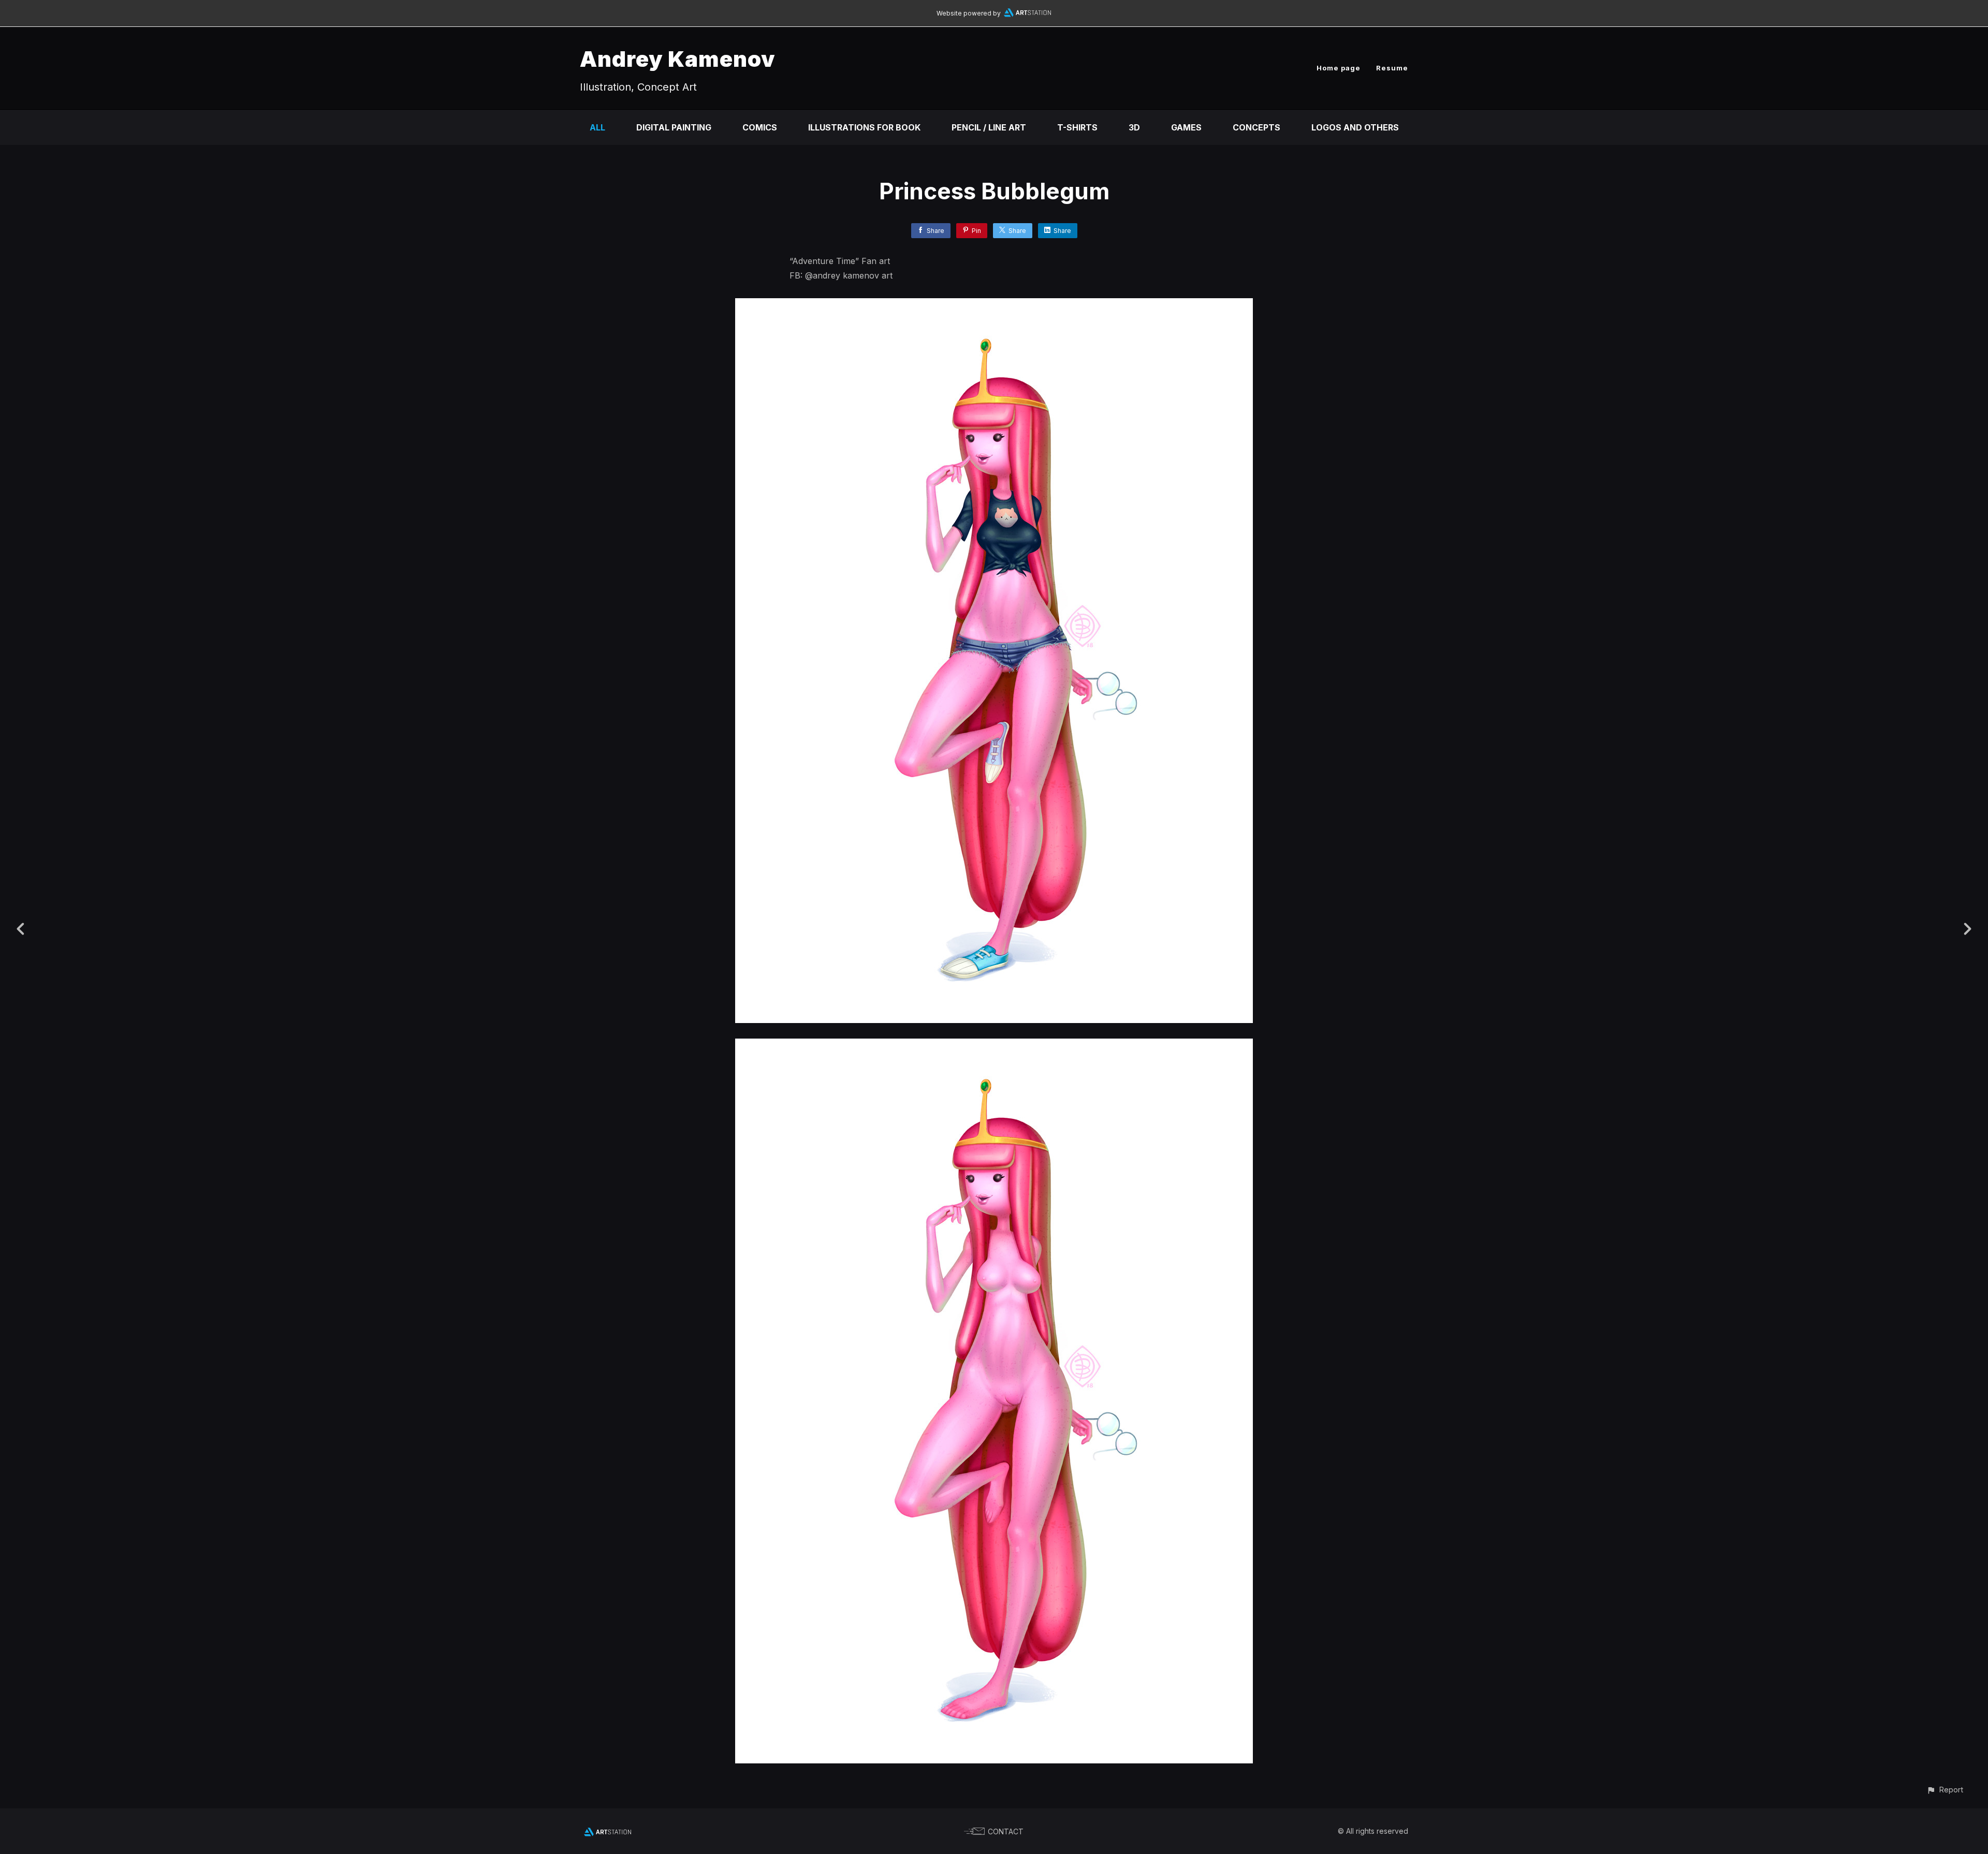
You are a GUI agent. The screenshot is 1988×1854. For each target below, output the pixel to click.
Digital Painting (674, 127)
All (597, 127)
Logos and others (1355, 127)
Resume (1392, 68)
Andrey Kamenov (678, 59)
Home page (1339, 68)
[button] (1945, 1790)
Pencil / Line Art (989, 127)
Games (1186, 127)
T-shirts (1077, 127)
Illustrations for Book (864, 127)
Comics (760, 127)
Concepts (1256, 127)
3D (1134, 127)
